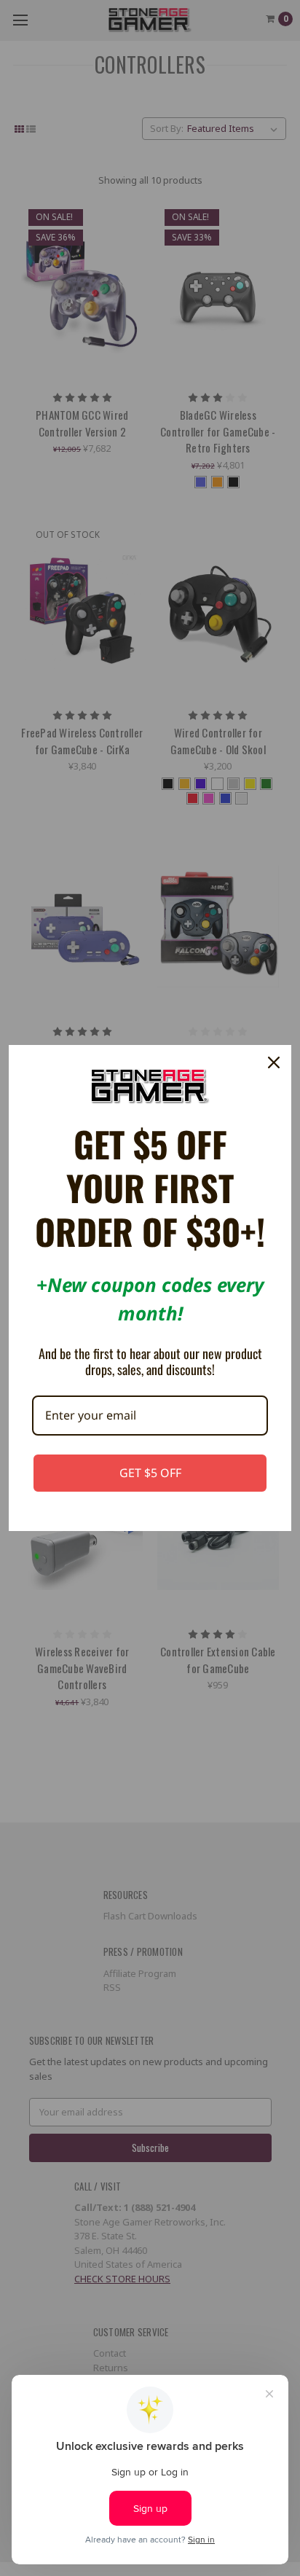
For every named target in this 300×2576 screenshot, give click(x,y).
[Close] (274, 1062)
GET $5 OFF (150, 1473)
